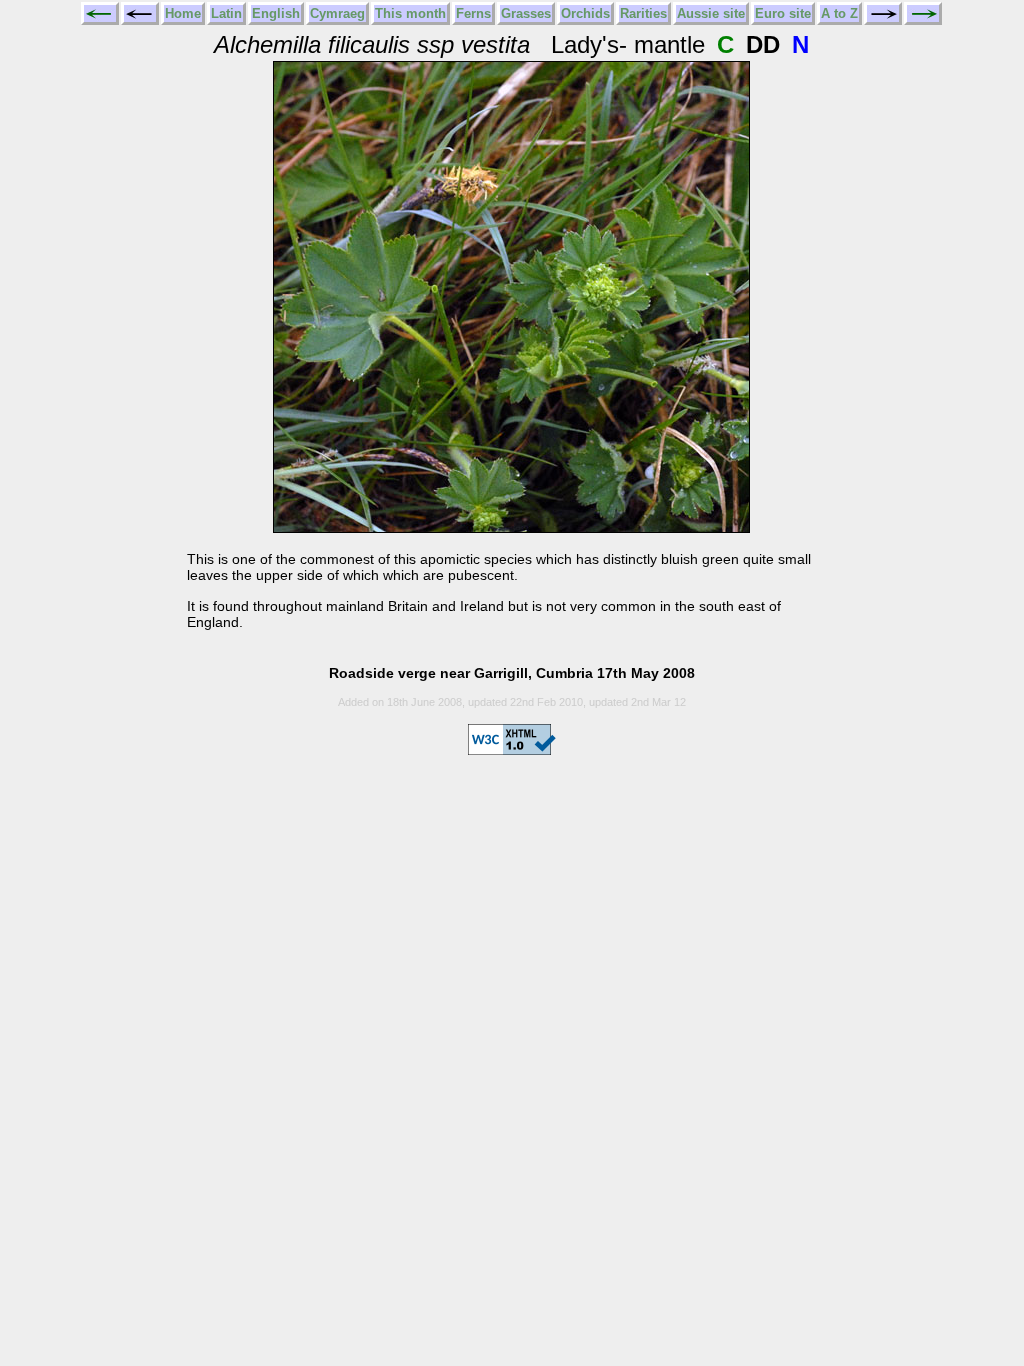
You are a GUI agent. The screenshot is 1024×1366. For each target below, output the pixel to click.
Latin (226, 13)
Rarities (643, 13)
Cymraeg (337, 13)
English (276, 13)
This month (410, 13)
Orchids (585, 13)
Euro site (783, 13)
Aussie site (711, 13)
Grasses (526, 13)
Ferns (473, 13)
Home (183, 13)
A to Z (839, 13)
